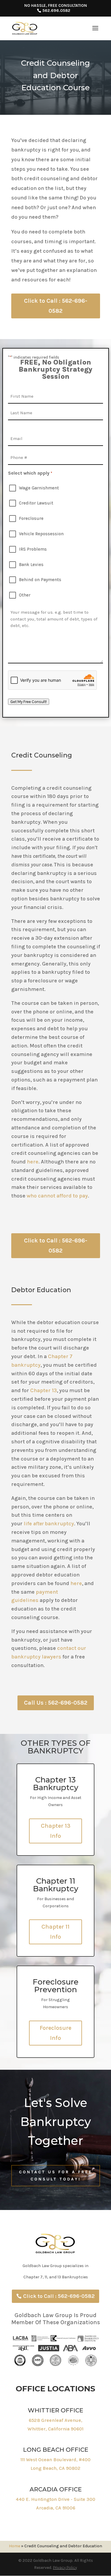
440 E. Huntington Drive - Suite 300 (55, 2499)
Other (25, 595)
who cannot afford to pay (57, 1196)
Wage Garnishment (39, 488)
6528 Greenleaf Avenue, (55, 2420)
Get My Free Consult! (29, 702)
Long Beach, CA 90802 (55, 2468)
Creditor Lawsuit (36, 503)
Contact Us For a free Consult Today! (56, 2176)
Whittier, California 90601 (55, 2429)
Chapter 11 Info (55, 1932)
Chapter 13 (44, 1390)
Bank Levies (31, 565)
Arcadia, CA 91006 (56, 2508)
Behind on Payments (40, 580)
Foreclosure (31, 518)
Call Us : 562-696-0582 (56, 1703)
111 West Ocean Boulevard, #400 (55, 2460)
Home (15, 2546)
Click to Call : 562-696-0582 (56, 306)
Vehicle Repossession (41, 534)
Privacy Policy (65, 2568)
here (33, 1162)
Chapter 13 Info (56, 1831)
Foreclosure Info (55, 2033)
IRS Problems (33, 549)
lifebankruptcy (49, 1524)
